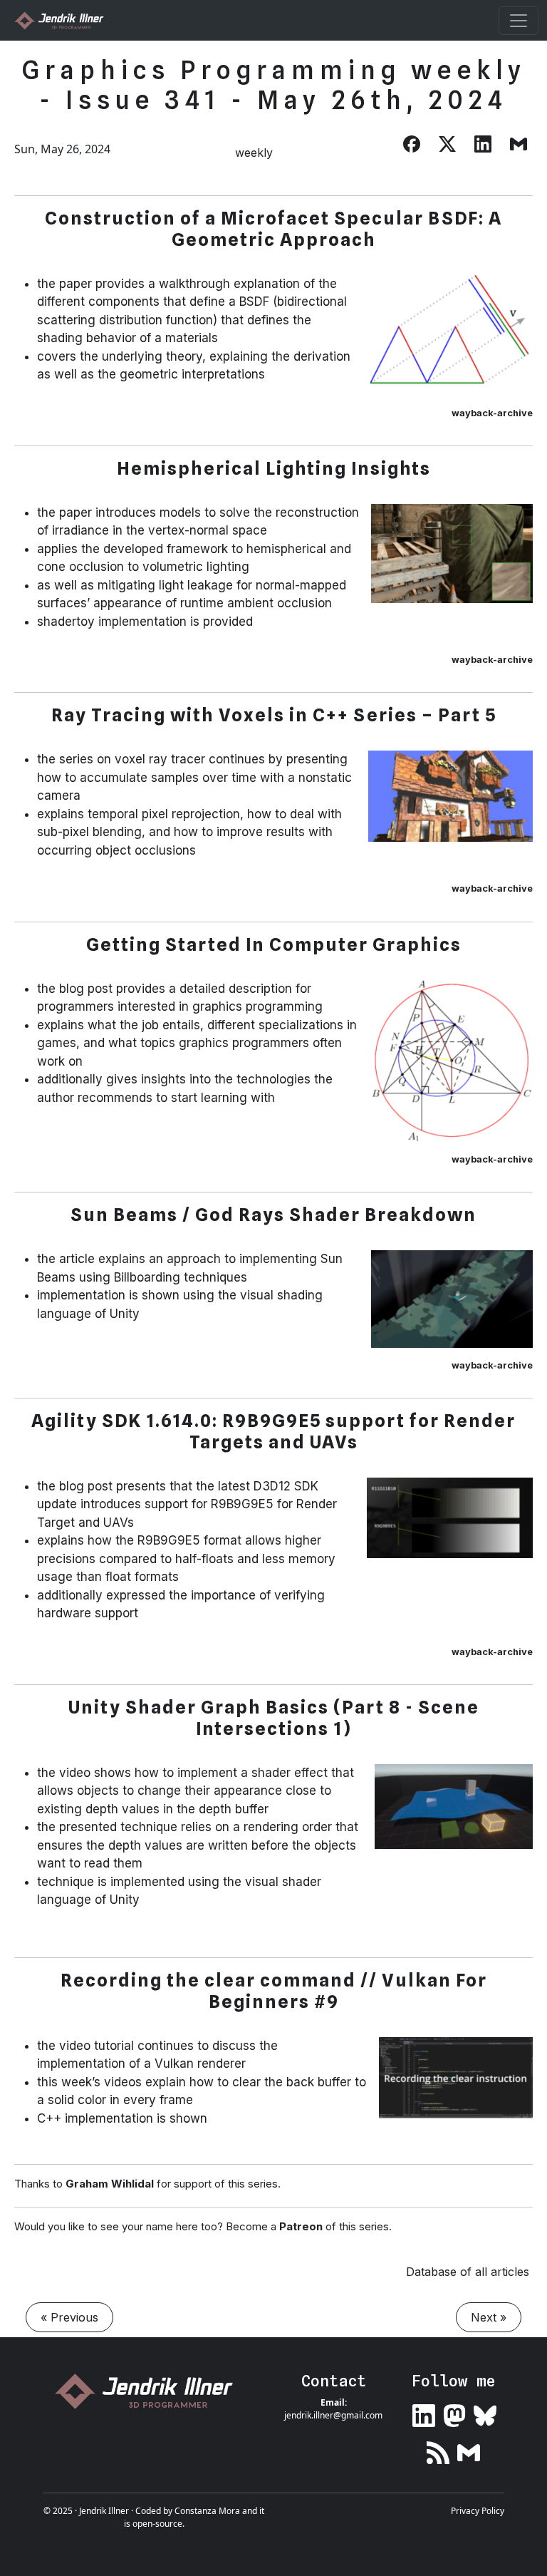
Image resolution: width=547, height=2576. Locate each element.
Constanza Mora (207, 2511)
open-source (157, 2524)
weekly (254, 153)
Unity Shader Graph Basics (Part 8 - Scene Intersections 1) (274, 1718)
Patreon (301, 2226)
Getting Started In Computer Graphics (274, 944)
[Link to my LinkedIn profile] (424, 2413)
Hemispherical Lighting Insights (274, 468)
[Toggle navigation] (519, 21)
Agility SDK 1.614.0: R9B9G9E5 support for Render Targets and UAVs (273, 1431)
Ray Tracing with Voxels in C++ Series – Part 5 (274, 715)
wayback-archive (492, 413)
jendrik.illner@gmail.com (333, 2415)
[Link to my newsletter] (469, 2449)
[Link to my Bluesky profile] (485, 2413)
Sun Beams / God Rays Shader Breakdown (273, 1215)
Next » (489, 2317)
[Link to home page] (150, 2391)
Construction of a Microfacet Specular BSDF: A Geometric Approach (273, 229)
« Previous (69, 2317)
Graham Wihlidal (110, 2184)
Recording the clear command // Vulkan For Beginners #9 (274, 1991)
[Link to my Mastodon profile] (454, 2413)
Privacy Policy (478, 2511)
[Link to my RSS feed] (438, 2449)
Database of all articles (468, 2272)
